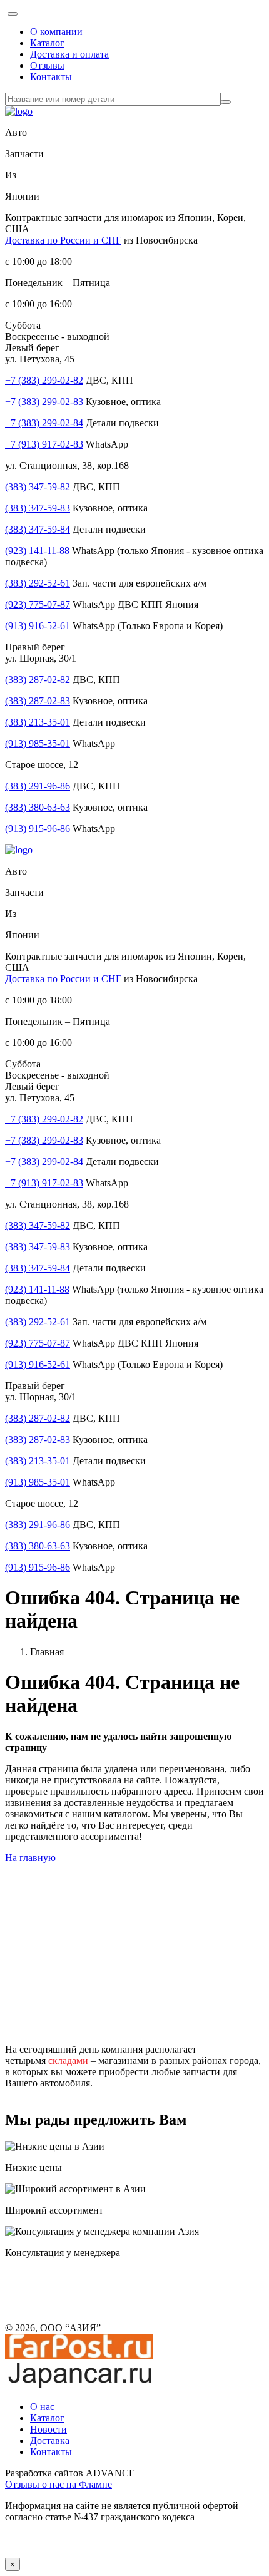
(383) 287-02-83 (38, 701)
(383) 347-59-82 (38, 487)
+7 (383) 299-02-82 (44, 380)
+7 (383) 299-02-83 (44, 402)
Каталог (47, 43)
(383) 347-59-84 (38, 529)
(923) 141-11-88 (37, 551)
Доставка (50, 2440)
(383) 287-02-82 (38, 680)
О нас (42, 2407)
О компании (56, 32)
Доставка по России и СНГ (63, 240)
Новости (48, 2429)
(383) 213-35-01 (38, 722)
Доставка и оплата (69, 54)
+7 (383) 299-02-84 (44, 423)
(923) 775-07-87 (38, 604)
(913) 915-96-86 (38, 829)
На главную (30, 1858)
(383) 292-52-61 (38, 583)
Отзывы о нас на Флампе (58, 2484)
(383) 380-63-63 (38, 807)
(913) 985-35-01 (38, 743)
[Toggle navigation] (13, 14)
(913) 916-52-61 (38, 626)
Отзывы (47, 65)
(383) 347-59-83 (38, 508)
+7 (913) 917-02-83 (44, 444)
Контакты (51, 77)
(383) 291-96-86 (38, 786)
